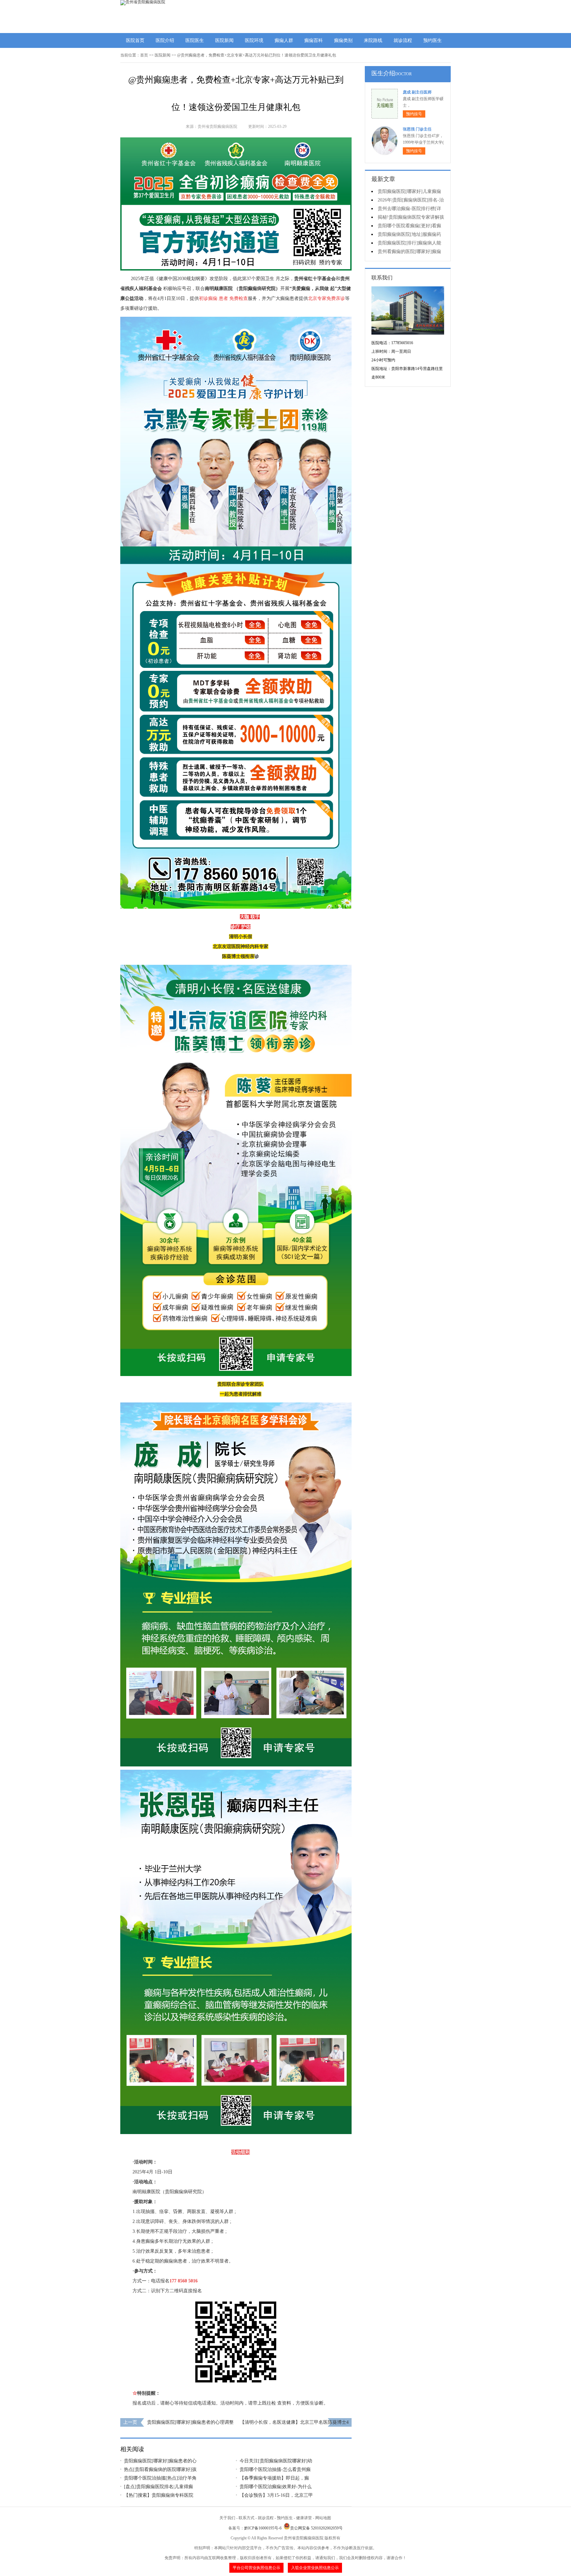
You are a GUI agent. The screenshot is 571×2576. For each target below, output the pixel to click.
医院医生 (195, 40)
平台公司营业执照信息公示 (256, 2568)
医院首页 (135, 40)
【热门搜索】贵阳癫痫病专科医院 (159, 2495)
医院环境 (254, 40)
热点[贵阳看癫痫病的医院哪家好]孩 (160, 2469)
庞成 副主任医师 (417, 92)
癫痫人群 (284, 40)
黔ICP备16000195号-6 (263, 2528)
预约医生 (433, 40)
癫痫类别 (343, 40)
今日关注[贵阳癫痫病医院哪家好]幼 (276, 2461)
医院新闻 (224, 40)
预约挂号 (414, 114)
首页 (144, 55)
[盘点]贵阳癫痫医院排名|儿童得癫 (158, 2487)
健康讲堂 (304, 2518)
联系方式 (247, 2518)
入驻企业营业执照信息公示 (315, 2568)
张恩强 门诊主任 (417, 129)
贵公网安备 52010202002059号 (316, 2528)
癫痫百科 (314, 40)
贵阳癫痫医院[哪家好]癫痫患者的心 (160, 2461)
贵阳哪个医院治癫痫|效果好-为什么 (276, 2487)
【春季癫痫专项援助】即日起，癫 (274, 2478)
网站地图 (323, 2518)
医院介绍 (165, 40)
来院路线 (373, 40)
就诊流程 (403, 40)
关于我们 (227, 2518)
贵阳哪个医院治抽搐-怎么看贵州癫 (275, 2469)
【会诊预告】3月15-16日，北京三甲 (276, 2495)
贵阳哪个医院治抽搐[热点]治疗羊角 (160, 2478)
